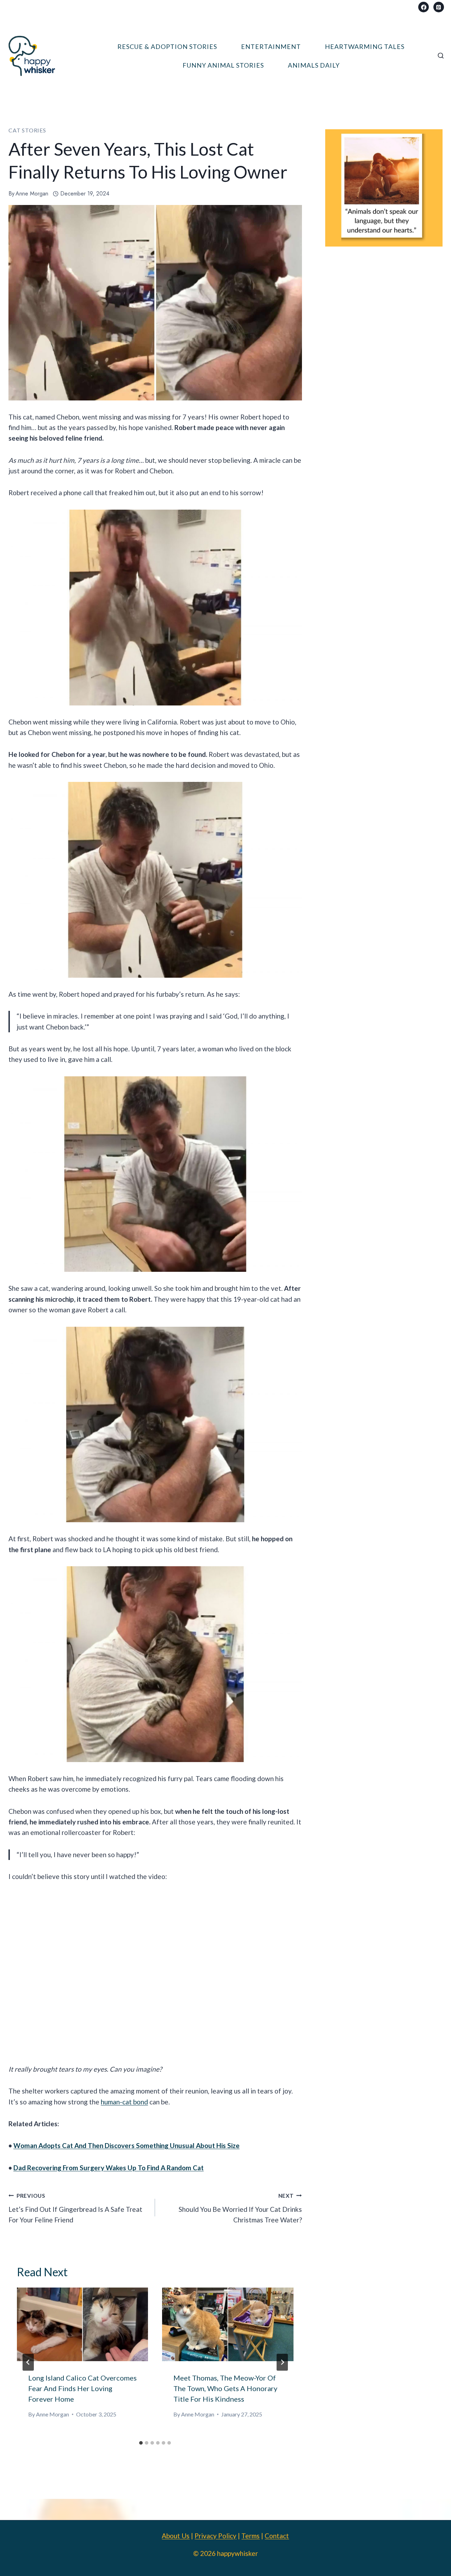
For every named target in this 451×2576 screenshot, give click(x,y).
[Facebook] (424, 7)
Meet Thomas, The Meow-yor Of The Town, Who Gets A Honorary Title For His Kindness (225, 2388)
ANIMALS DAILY (314, 65)
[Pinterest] (439, 7)
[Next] (282, 2362)
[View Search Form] (441, 56)
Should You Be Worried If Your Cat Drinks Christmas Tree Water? (240, 2208)
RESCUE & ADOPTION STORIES (167, 46)
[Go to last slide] (28, 2362)
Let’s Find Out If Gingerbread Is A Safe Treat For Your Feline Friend (75, 2208)
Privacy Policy (215, 2536)
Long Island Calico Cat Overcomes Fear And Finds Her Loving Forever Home (82, 2388)
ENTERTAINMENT (271, 46)
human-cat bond (124, 2102)
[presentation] (82, 2324)
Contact (277, 2536)
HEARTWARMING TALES (365, 46)
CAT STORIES (27, 130)
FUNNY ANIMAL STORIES (223, 65)
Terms (251, 2536)
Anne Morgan (32, 194)
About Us (176, 2536)
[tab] (141, 2443)
